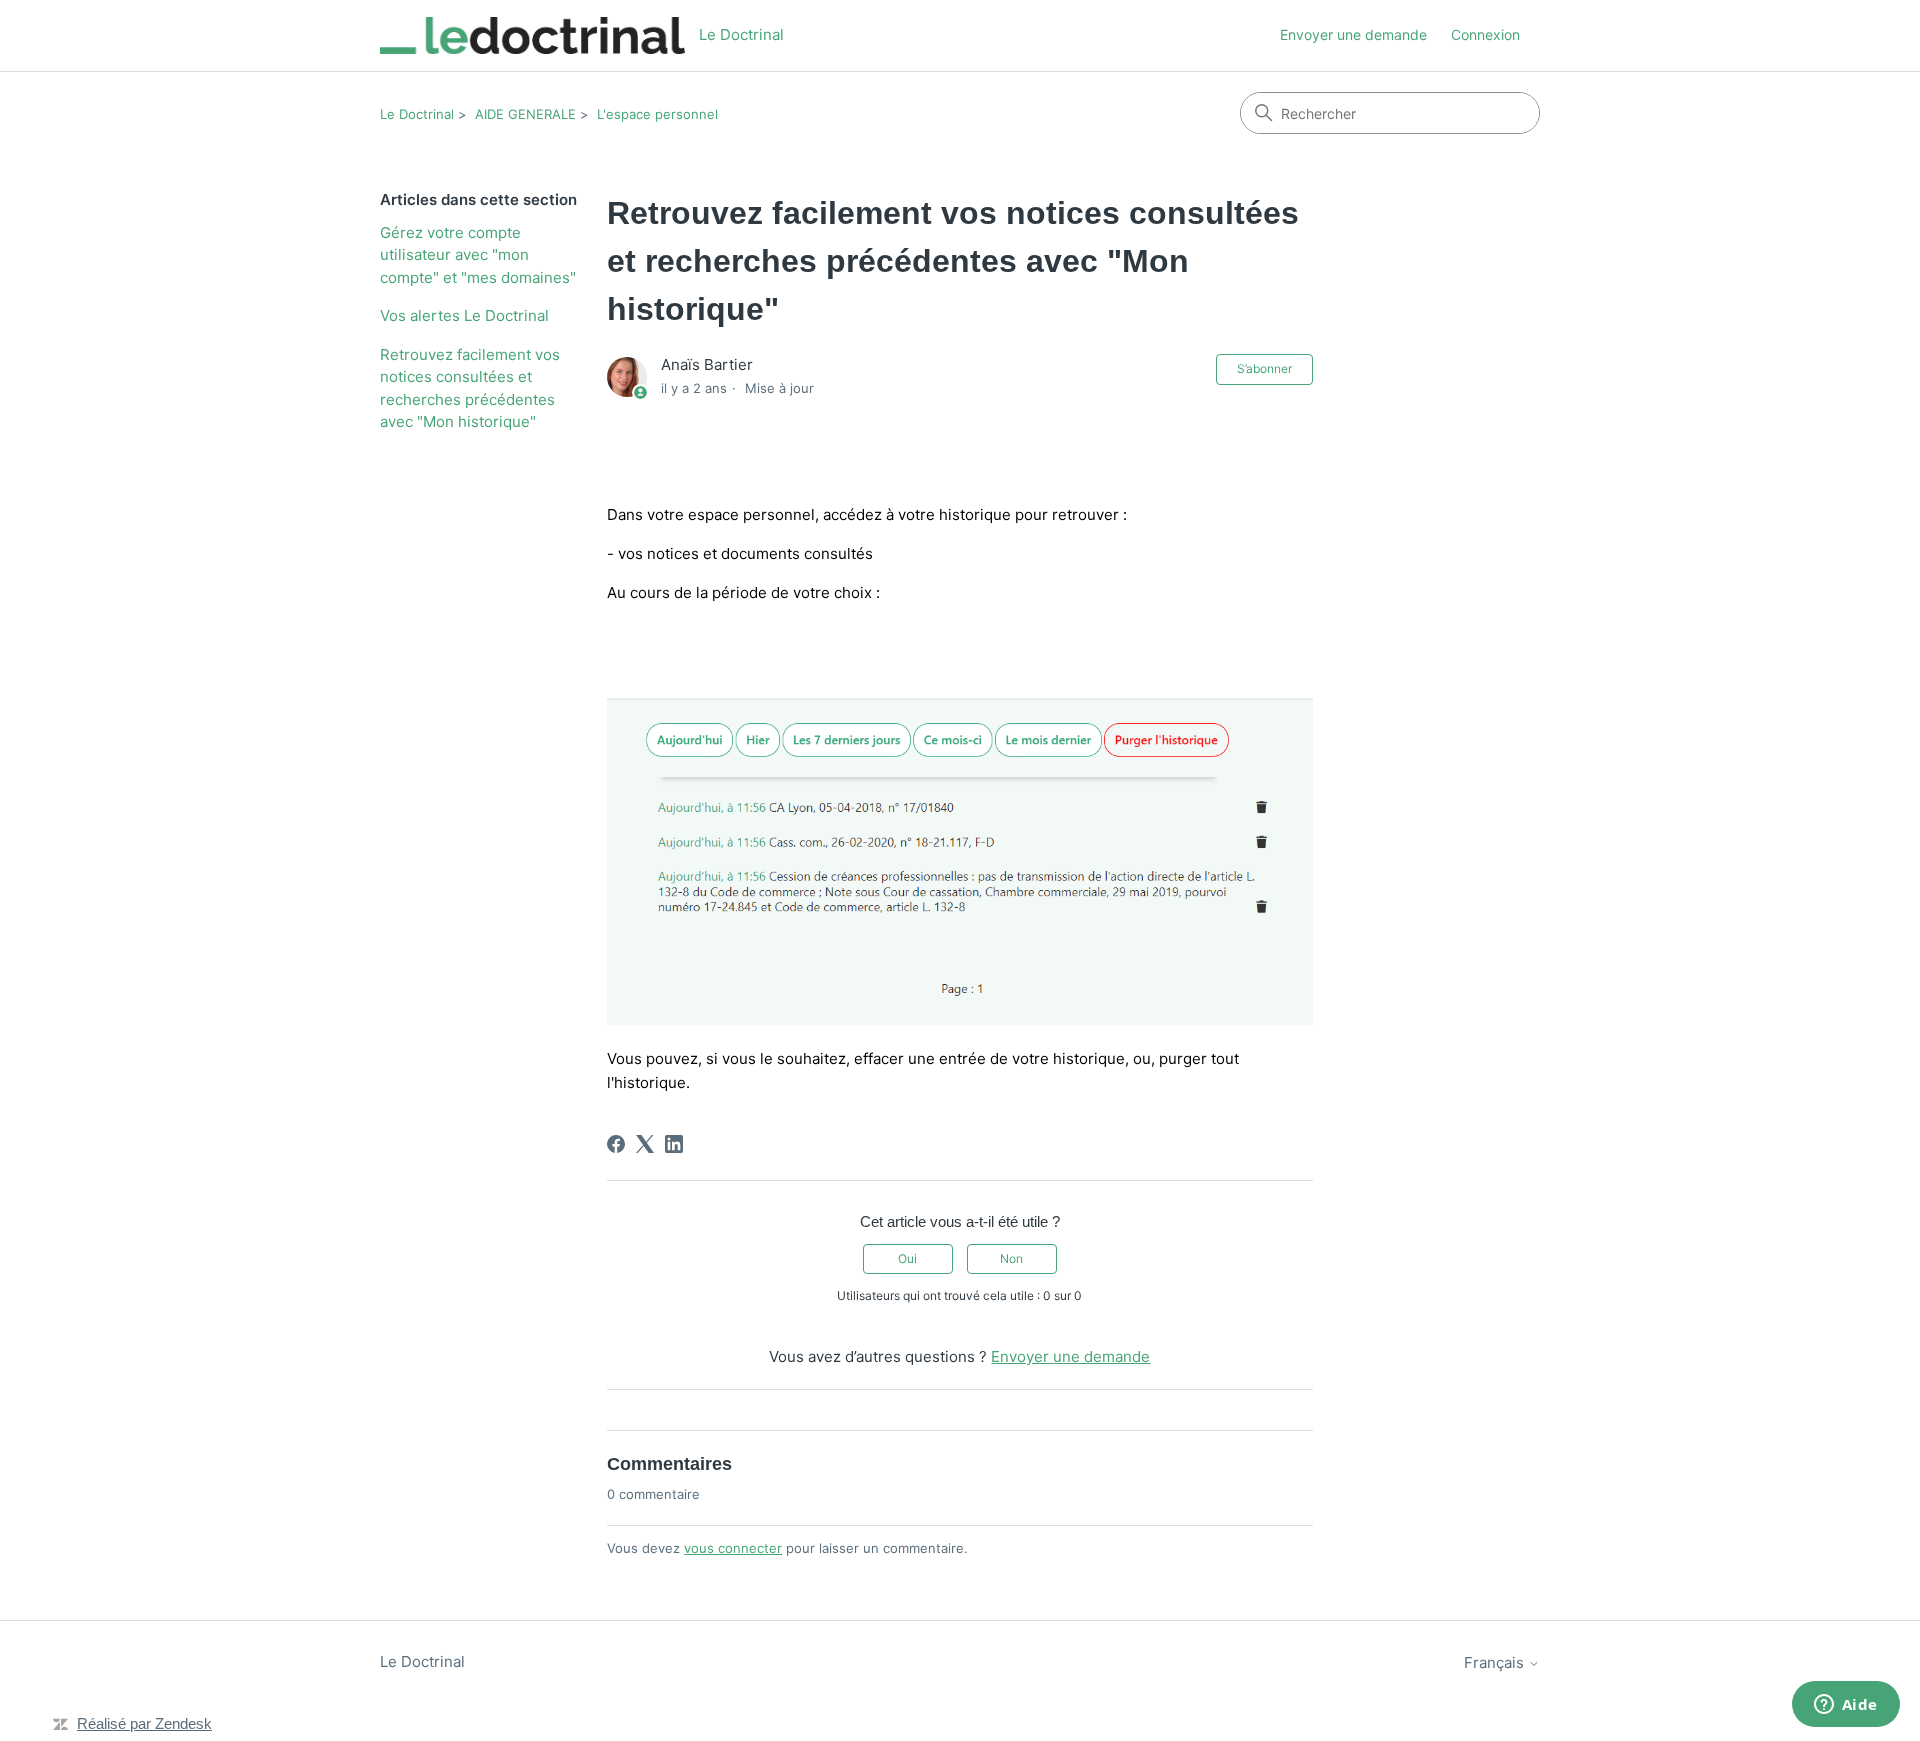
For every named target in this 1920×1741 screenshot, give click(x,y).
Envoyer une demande (1353, 34)
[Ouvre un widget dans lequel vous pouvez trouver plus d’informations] (1845, 1706)
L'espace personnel (657, 114)
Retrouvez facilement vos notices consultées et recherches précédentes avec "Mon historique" (470, 388)
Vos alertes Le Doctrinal (464, 315)
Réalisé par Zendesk (144, 1723)
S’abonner (1264, 368)
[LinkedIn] (674, 1144)
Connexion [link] (1485, 34)
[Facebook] (616, 1144)
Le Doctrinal (417, 114)
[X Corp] (645, 1144)
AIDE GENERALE (525, 114)
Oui (907, 1258)
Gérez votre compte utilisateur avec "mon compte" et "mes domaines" (478, 255)
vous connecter (733, 1548)
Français (1496, 1662)
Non (1011, 1258)
